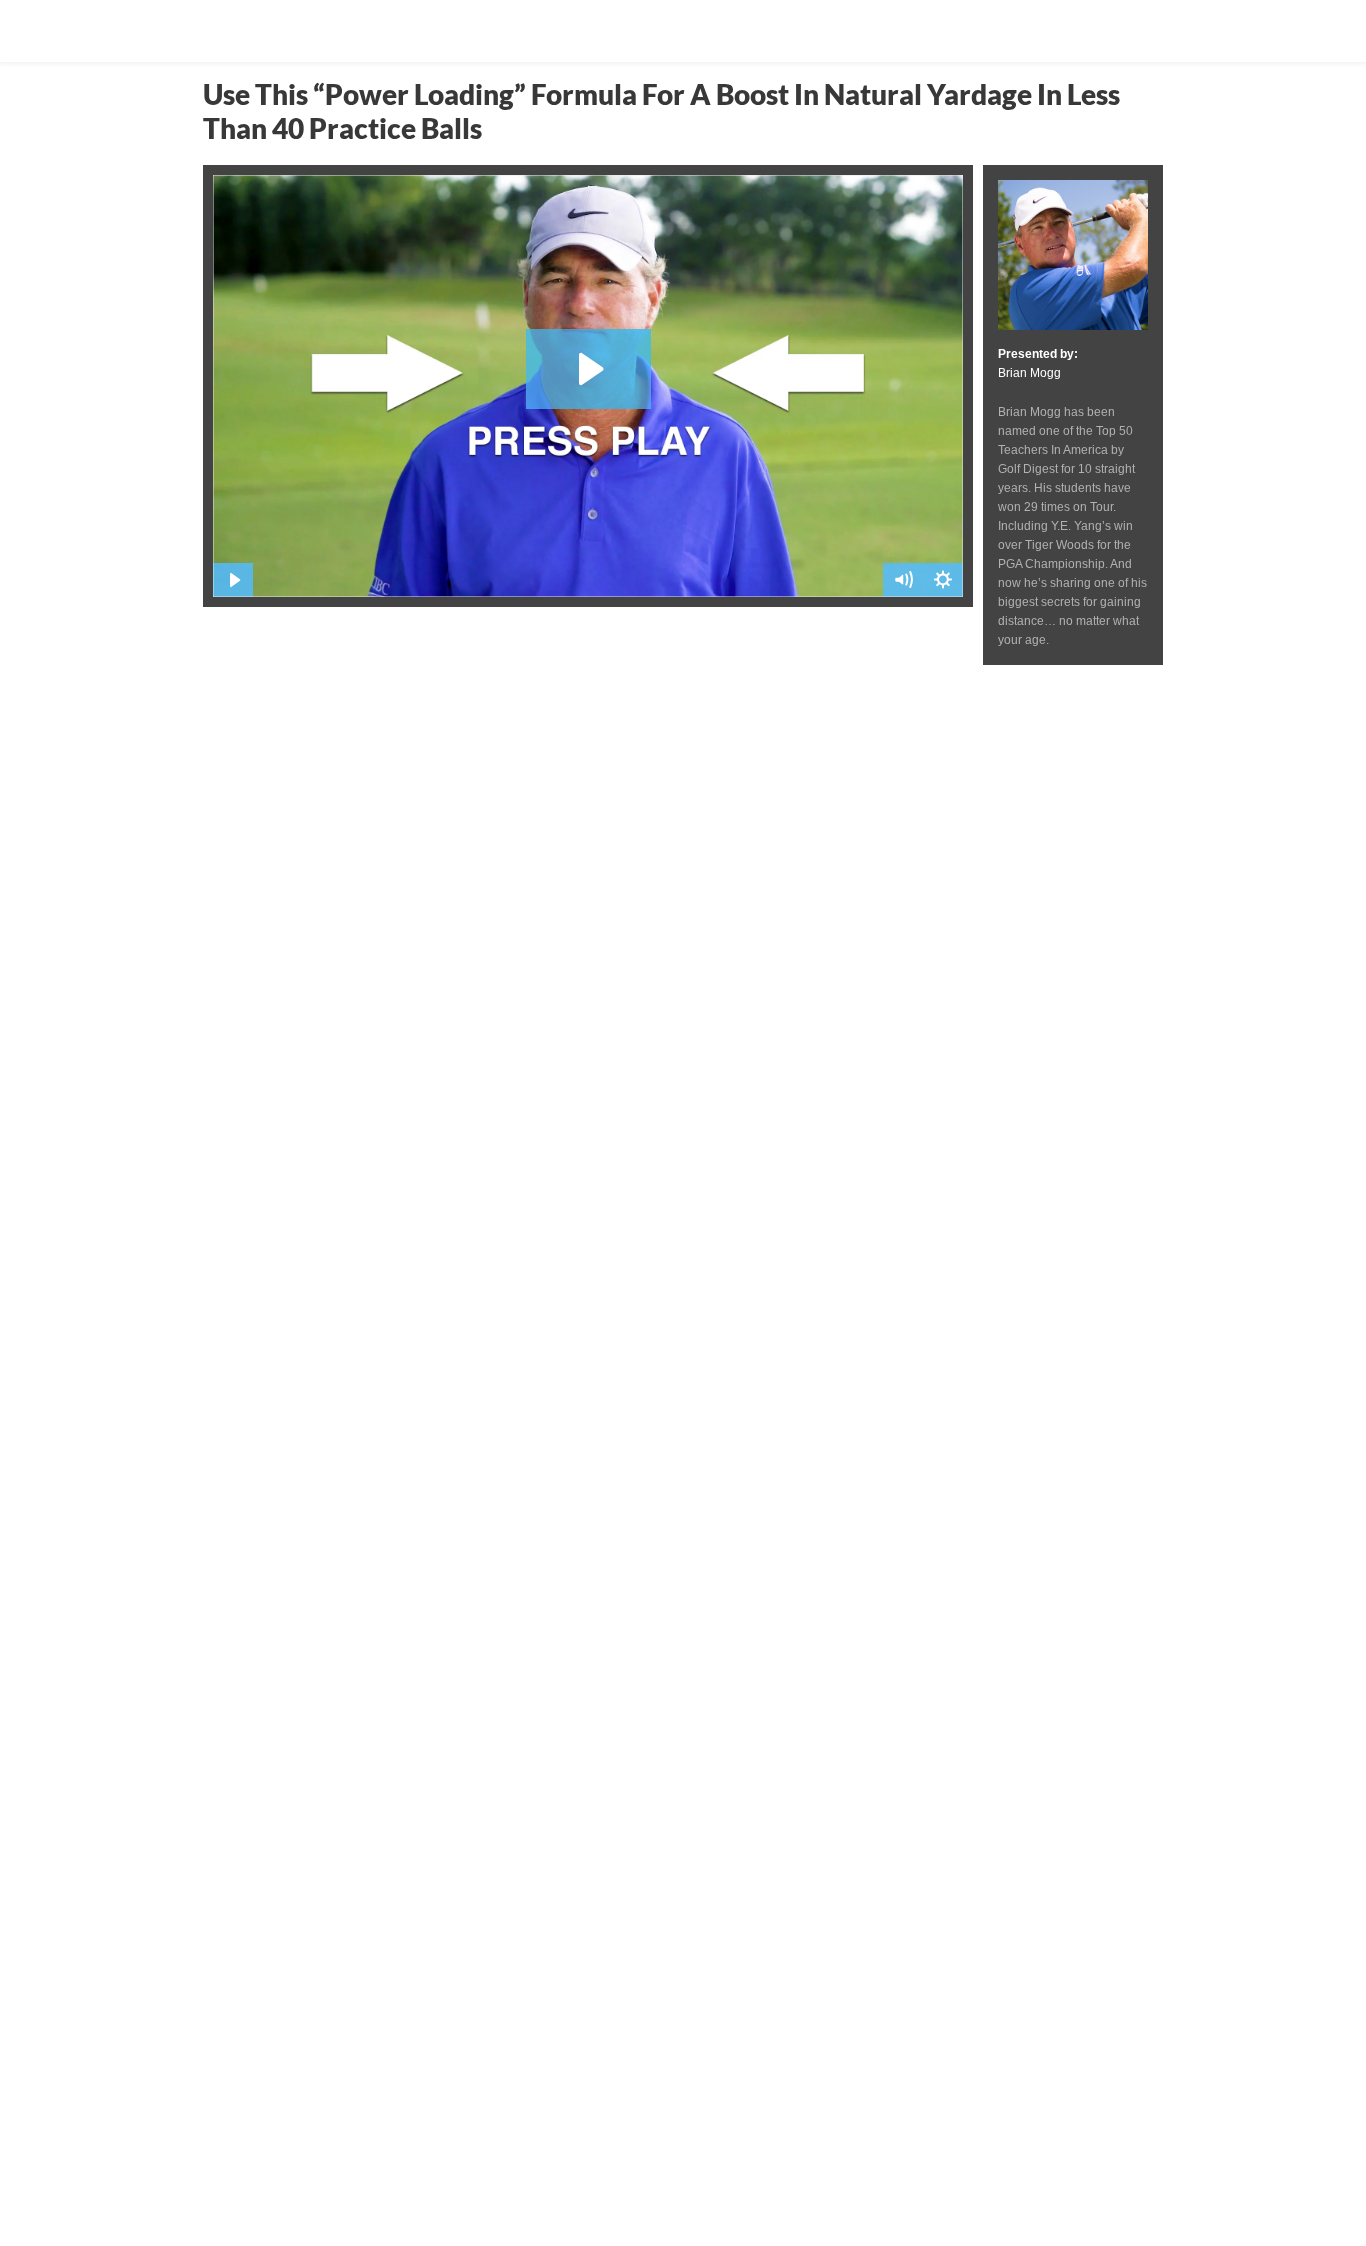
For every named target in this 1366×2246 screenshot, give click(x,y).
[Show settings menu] (943, 580)
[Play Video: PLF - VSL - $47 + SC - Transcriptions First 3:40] (588, 369)
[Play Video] (233, 580)
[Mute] (903, 580)
